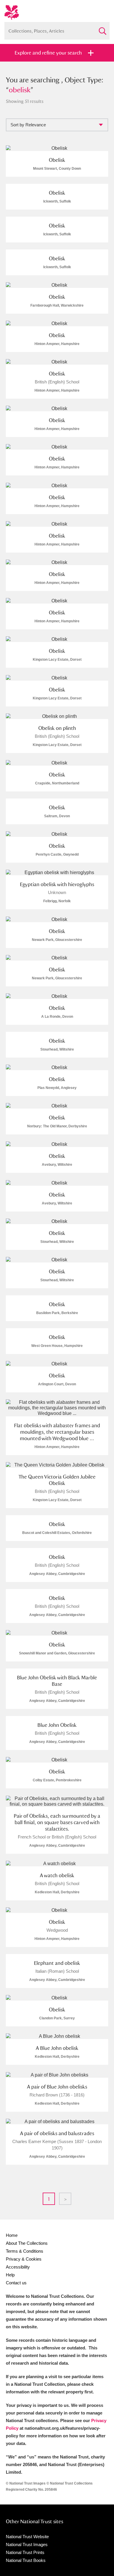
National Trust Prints (25, 2552)
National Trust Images (27, 2544)
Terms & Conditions (25, 2251)
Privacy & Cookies (24, 2259)
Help (10, 2275)
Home (12, 2235)
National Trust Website (27, 2537)
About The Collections (27, 2243)
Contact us (16, 2283)
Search (102, 29)
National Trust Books (26, 2560)
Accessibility (18, 2267)
